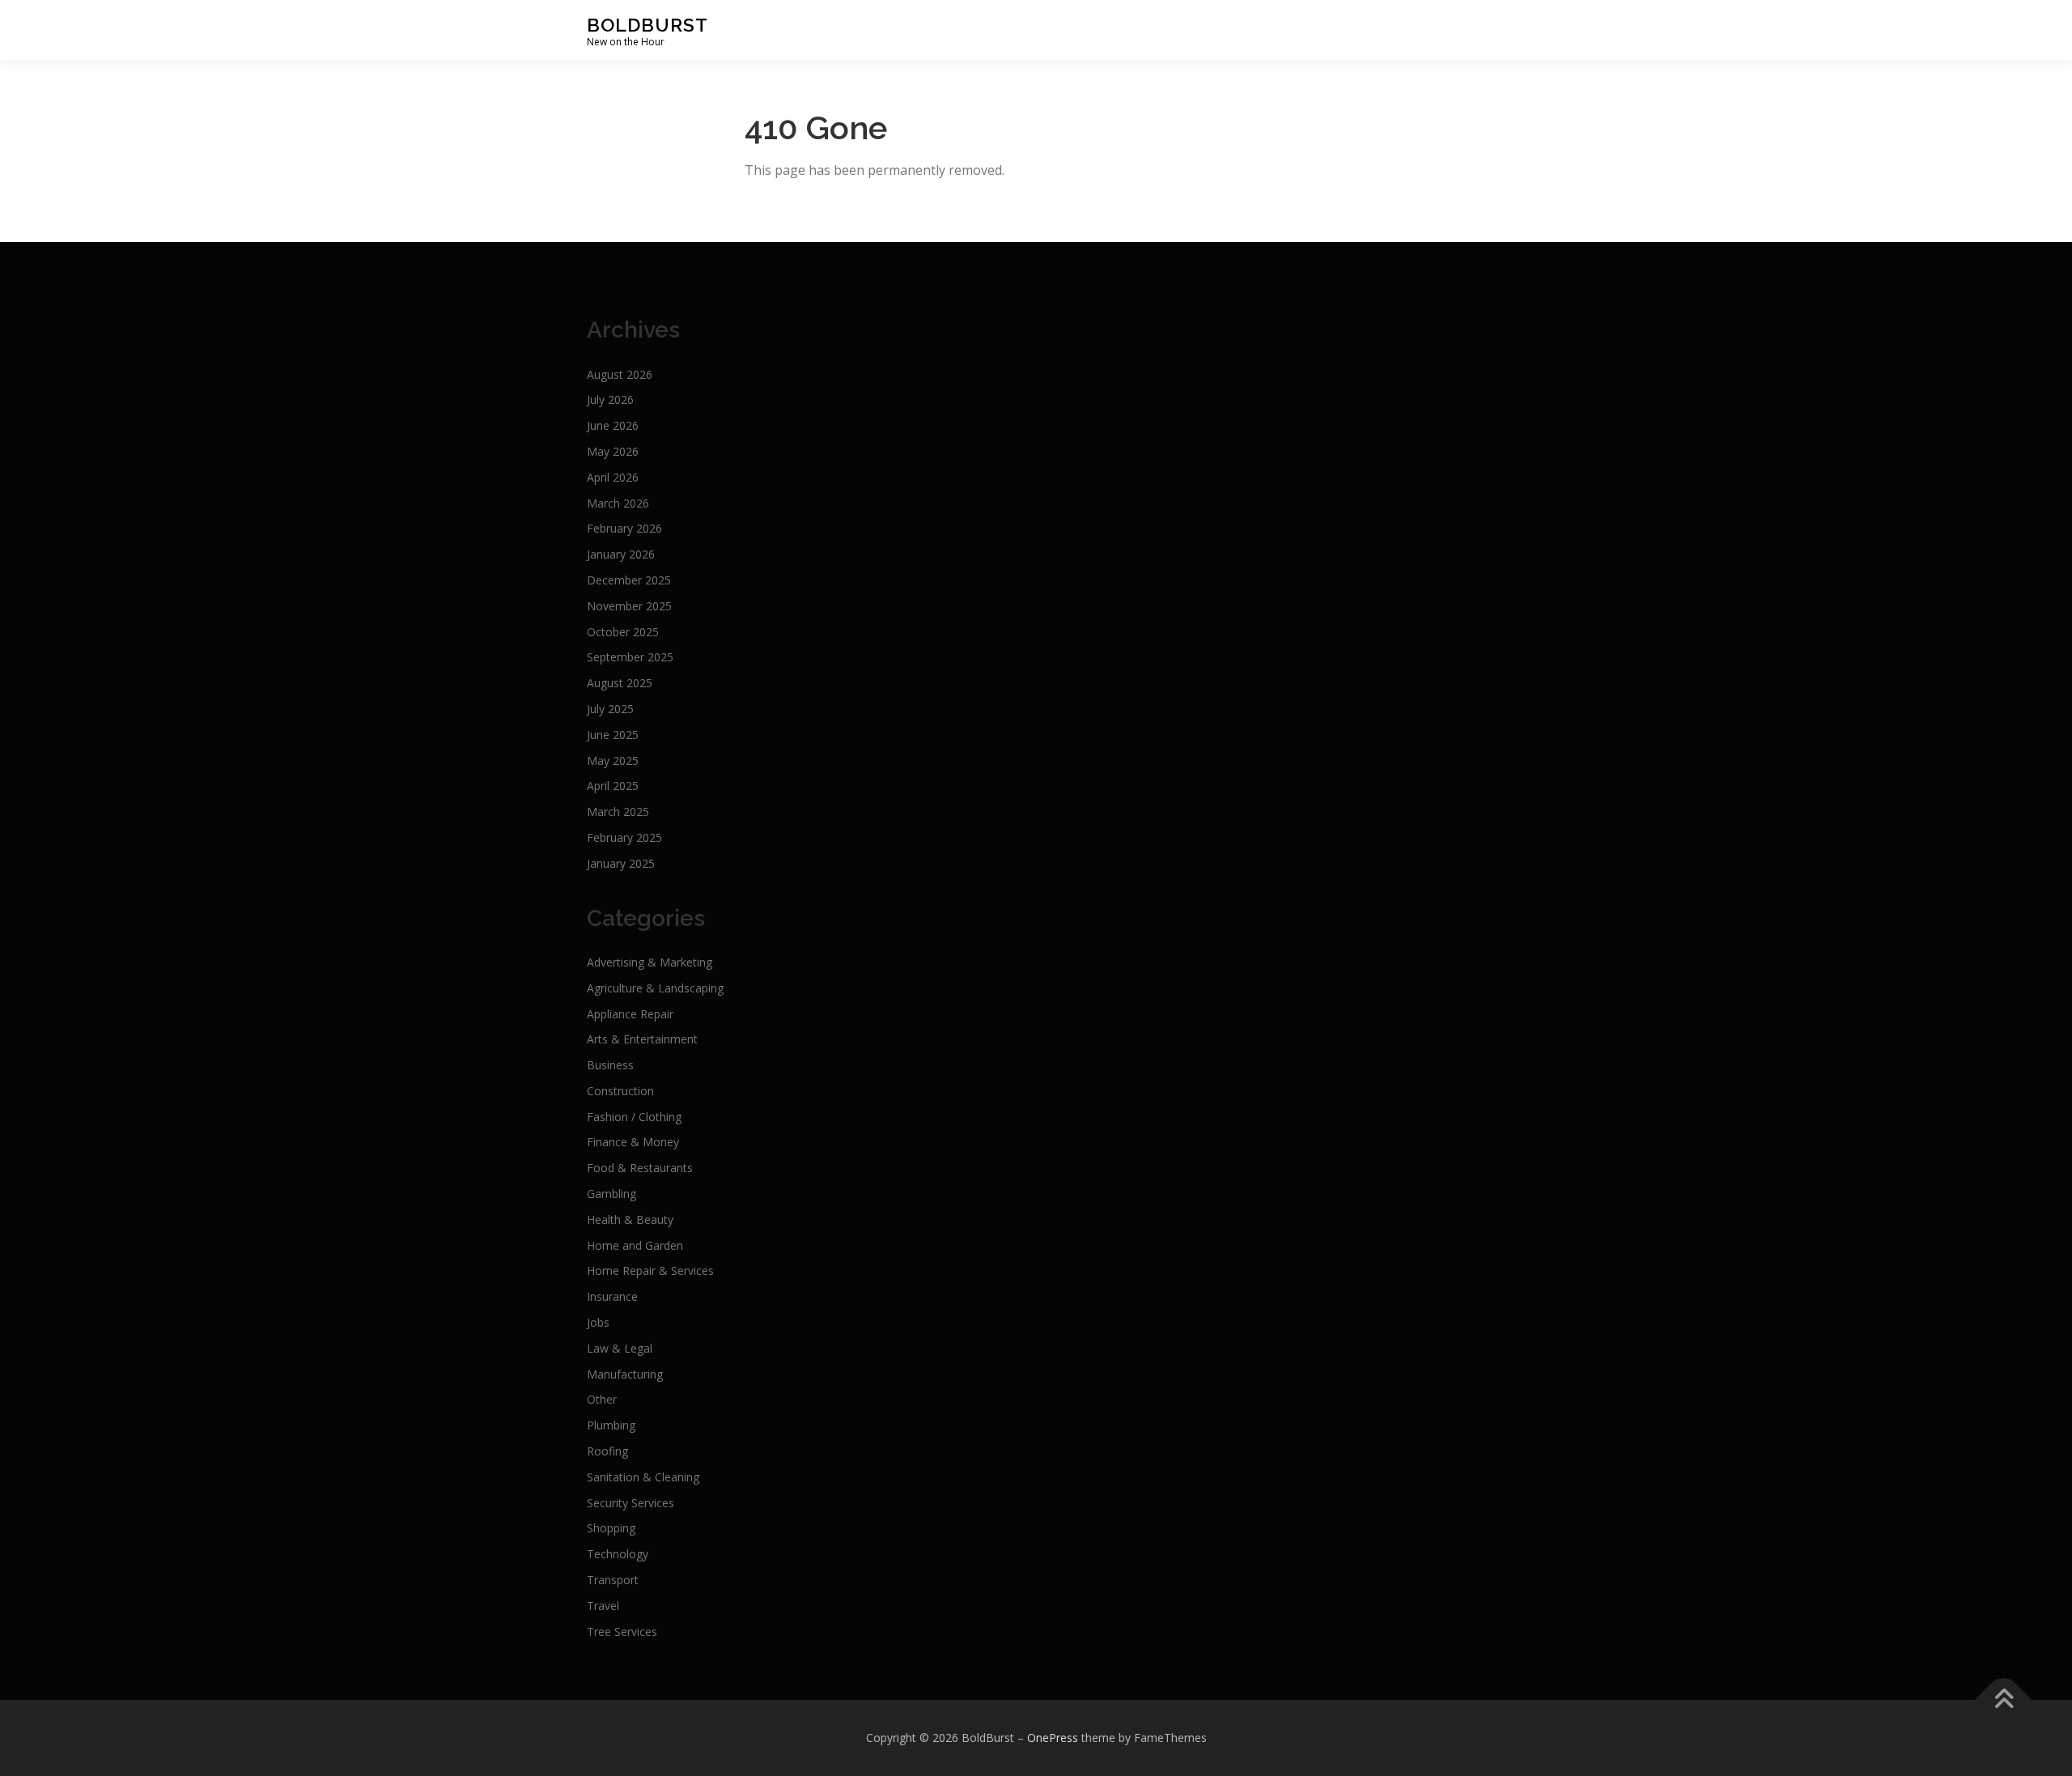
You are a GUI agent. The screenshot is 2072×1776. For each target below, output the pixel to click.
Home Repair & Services (650, 1270)
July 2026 (610, 399)
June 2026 (613, 425)
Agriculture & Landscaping (655, 988)
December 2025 (629, 580)
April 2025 (613, 786)
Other (602, 1399)
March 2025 (618, 812)
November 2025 (629, 606)
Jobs (598, 1322)
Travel (603, 1606)
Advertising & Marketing (650, 962)
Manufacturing (625, 1374)
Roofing (607, 1451)
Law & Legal (620, 1348)
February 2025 (624, 837)
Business (610, 1065)
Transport (613, 1580)
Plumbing (611, 1425)
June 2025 (613, 735)
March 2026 (618, 503)
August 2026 (620, 374)
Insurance (612, 1296)
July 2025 (610, 709)
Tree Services (622, 1632)
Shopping (611, 1528)
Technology (618, 1554)
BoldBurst (647, 25)
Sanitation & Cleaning (643, 1477)
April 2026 (613, 477)
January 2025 (621, 863)
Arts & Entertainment (642, 1039)
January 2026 (621, 554)
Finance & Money (633, 1142)
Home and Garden (635, 1245)
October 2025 (623, 632)
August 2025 (620, 683)
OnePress (1053, 1738)
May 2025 (613, 761)
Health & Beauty (630, 1219)
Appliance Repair (630, 1014)
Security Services (631, 1503)
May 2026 (613, 451)
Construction (620, 1091)
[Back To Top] (2004, 1700)
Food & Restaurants (640, 1168)
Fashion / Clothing (634, 1117)
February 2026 (624, 528)
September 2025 (630, 657)
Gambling (611, 1194)
